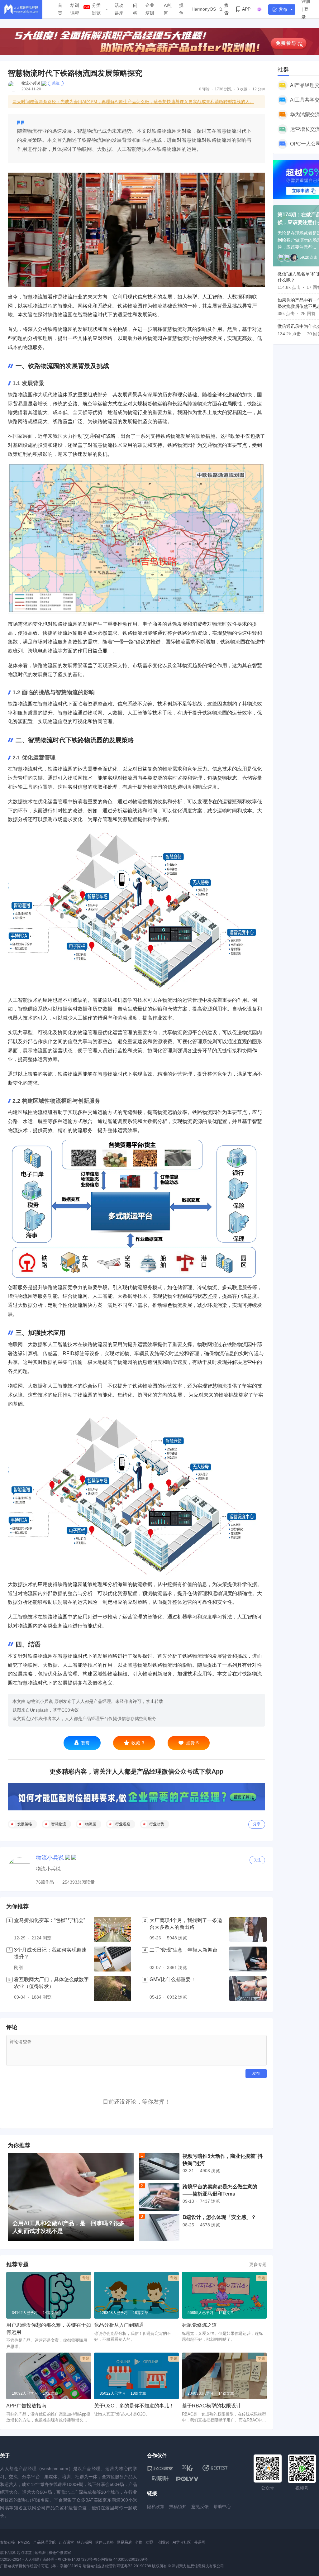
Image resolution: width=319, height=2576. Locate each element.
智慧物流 (59, 1824)
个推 (139, 2542)
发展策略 (25, 1824)
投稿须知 (178, 2507)
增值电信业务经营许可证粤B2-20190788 (117, 2566)
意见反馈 (200, 2507)
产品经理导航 (45, 2542)
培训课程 (75, 9)
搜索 (226, 9)
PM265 (24, 2542)
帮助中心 (222, 2507)
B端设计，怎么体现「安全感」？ (219, 2217)
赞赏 (85, 1743)
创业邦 (164, 2542)
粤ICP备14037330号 (75, 2559)
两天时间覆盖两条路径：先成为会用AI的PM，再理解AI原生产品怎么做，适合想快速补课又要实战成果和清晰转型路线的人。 (133, 102)
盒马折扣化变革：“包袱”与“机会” (50, 1920)
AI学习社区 (182, 2542)
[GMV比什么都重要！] (248, 1989)
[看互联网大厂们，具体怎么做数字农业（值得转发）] (112, 1989)
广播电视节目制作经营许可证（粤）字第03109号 (41, 2566)
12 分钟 (259, 89)
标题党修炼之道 (199, 2325)
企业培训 (150, 9)
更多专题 (258, 2264)
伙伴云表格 (104, 2542)
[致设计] (160, 2479)
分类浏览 (96, 9)
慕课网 (200, 2542)
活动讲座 (119, 9)
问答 (135, 9)
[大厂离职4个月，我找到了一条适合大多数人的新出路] (248, 1929)
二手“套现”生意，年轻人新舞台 (183, 1950)
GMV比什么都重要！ (173, 1979)
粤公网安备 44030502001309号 (121, 2559)
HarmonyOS (204, 9)
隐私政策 (156, 2507)
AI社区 (168, 9)
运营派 (40, 2553)
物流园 (91, 1824)
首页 (60, 9)
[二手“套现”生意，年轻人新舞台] (248, 1959)
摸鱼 (181, 9)
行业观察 (123, 1824)
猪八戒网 (84, 2542)
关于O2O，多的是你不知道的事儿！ (134, 2406)
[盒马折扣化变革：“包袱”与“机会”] (112, 1929)
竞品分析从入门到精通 (119, 2325)
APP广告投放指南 (26, 2406)
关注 (56, 83)
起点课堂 (66, 2542)
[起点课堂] (160, 2468)
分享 (257, 1824)
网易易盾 (124, 2542)
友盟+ (150, 2542)
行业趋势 (157, 1824)
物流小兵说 (31, 83)
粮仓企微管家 (60, 2553)
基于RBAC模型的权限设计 (212, 2406)
